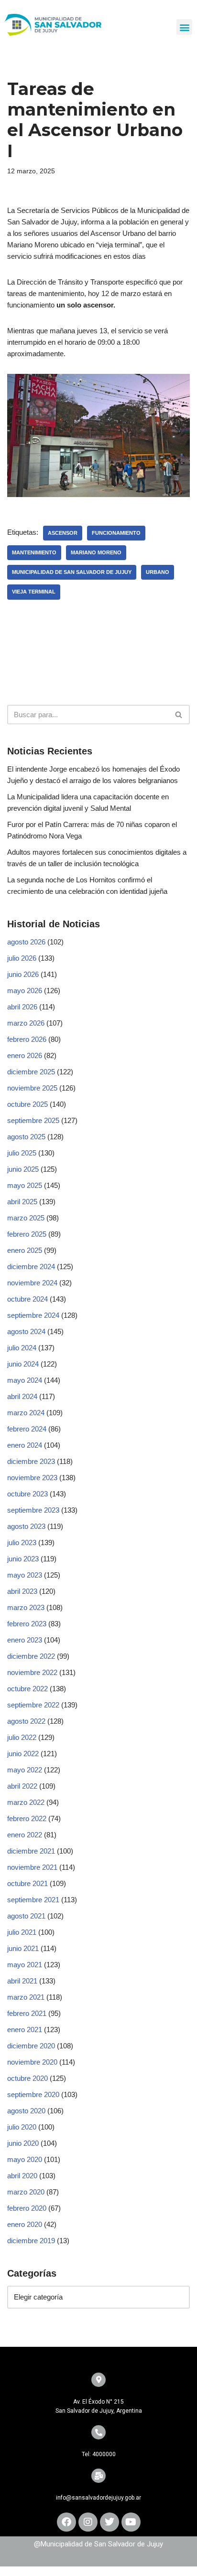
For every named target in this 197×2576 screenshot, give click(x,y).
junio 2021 (23, 1948)
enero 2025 (25, 1250)
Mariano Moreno (96, 552)
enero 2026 (25, 1055)
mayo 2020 (25, 2159)
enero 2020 (25, 2224)
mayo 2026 (25, 991)
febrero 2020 (27, 2208)
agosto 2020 (26, 2111)
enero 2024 (25, 1445)
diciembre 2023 (31, 1461)
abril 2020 (22, 2176)
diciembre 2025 (31, 1072)
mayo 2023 (25, 1575)
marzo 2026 (26, 1023)
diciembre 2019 (31, 2241)
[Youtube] (131, 2522)
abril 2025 (22, 1202)
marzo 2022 (26, 1802)
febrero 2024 (27, 1429)
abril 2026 (22, 1007)
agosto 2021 (26, 1916)
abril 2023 (22, 1591)
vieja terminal (34, 592)
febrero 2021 (27, 2013)
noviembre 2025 (32, 1088)
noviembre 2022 (32, 1672)
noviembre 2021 (32, 1867)
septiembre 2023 (33, 1510)
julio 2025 (22, 1153)
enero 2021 (25, 2030)
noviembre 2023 (32, 1478)
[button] (184, 27)
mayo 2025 (25, 1185)
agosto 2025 (26, 1137)
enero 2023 (25, 1640)
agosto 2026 (26, 942)
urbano (158, 572)
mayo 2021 (25, 1965)
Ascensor (63, 533)
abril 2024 (22, 1396)
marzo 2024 (26, 1413)
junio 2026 (23, 974)
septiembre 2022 (33, 1705)
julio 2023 (22, 1542)
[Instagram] (88, 2522)
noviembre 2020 (32, 2062)
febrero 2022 (27, 1818)
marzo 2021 (26, 1997)
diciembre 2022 (31, 1656)
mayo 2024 (25, 1380)
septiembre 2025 (33, 1120)
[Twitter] (109, 2522)
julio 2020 (22, 2127)
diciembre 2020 (31, 2046)
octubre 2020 (27, 2078)
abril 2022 (22, 1786)
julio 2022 (22, 1737)
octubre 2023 (27, 1494)
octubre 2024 (27, 1299)
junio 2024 (23, 1364)
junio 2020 (23, 2143)
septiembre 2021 (33, 1900)
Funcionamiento (116, 533)
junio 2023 (23, 1559)
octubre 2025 (27, 1104)
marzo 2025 (26, 1218)
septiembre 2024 (33, 1315)
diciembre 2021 (31, 1851)
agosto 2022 (26, 1721)
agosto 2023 (26, 1526)
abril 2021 (22, 1981)
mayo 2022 (25, 1770)
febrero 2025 (27, 1234)
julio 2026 (22, 958)
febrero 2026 (27, 1039)
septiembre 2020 (33, 2094)
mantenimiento (34, 552)
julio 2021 (22, 1932)
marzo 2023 (26, 1607)
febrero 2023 (27, 1624)
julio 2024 (22, 1348)
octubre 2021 (27, 1883)
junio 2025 (23, 1169)
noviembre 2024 (32, 1283)
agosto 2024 (26, 1331)
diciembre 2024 (31, 1267)
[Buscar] (179, 715)
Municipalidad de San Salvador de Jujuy (72, 572)
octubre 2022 (27, 1689)
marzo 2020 (26, 2192)
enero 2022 (25, 1835)
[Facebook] (66, 2522)
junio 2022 (23, 1754)
